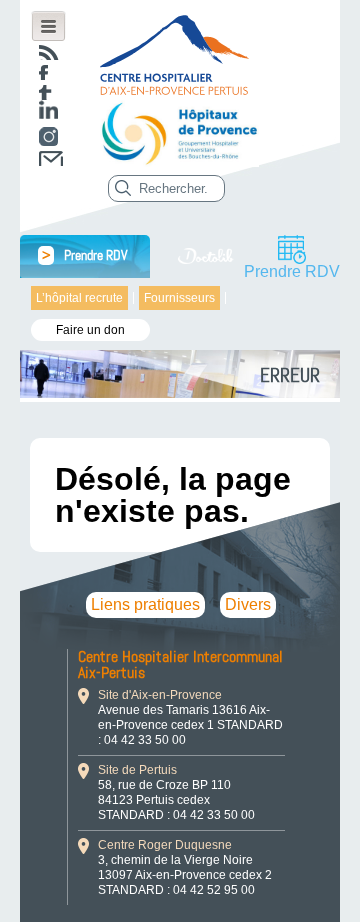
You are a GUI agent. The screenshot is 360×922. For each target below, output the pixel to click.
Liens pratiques (145, 604)
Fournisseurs (179, 298)
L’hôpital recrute (79, 298)
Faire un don (90, 330)
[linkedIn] (48, 109)
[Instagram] (48, 136)
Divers (248, 604)
